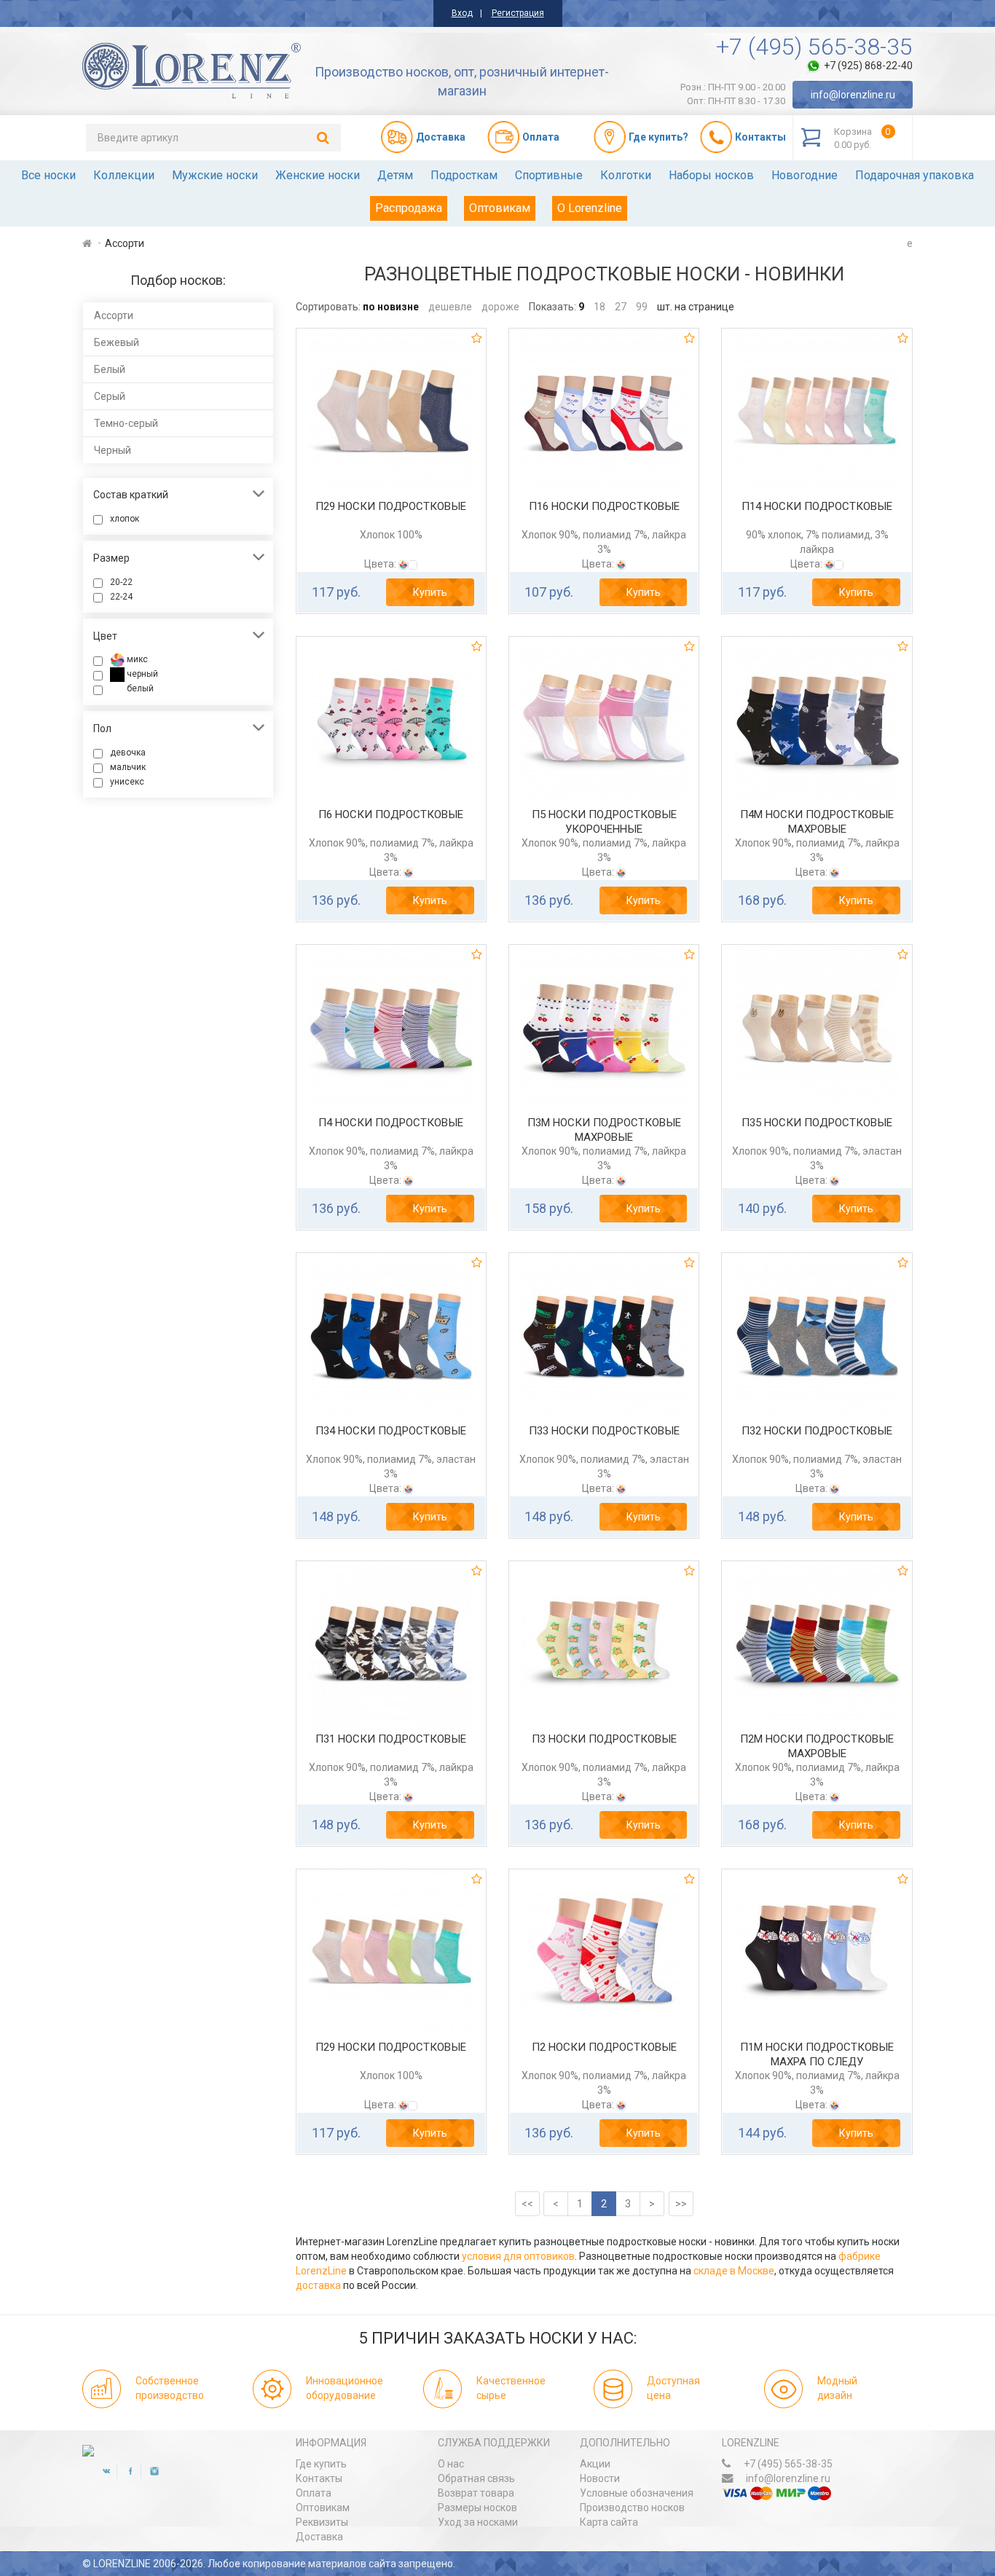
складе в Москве (734, 2271)
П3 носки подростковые (604, 1739)
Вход (462, 13)
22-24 (121, 597)
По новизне (391, 307)
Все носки (48, 175)
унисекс (127, 782)
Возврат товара (476, 2493)
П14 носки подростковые (817, 506)
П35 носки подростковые (817, 1123)
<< (527, 2204)
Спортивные (549, 175)
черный (141, 674)
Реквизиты (322, 2522)
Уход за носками (478, 2522)
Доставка (319, 2537)
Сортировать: (328, 307)
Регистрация (518, 13)
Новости (600, 2478)
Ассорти (114, 315)
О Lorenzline (590, 208)
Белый (110, 369)
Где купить (321, 2464)
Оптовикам (500, 208)
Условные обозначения (637, 2493)
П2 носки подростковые (604, 2047)
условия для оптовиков (518, 2256)
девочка (128, 753)
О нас (451, 2464)
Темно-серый (126, 423)
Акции (595, 2464)
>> (681, 2204)
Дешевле (450, 307)
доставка (318, 2285)
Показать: (552, 307)
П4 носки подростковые (391, 1123)
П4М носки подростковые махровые (817, 822)
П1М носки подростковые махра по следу (817, 2054)
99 (642, 307)
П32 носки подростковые (817, 1431)
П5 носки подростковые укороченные (604, 822)
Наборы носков (711, 175)
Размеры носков (477, 2508)
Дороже (500, 307)
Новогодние (805, 175)
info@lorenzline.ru (853, 95)
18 (599, 307)
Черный (113, 450)
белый (139, 688)
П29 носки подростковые (391, 506)
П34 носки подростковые (391, 1431)
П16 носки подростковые (604, 506)
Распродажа (409, 208)
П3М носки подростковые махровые (604, 1130)
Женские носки (318, 175)
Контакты (319, 2478)
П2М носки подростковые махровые (817, 1746)
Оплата (314, 2493)
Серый (110, 396)
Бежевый (117, 342)
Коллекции (124, 175)
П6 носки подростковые (391, 814)
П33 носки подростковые (604, 1431)
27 (621, 307)
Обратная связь (476, 2478)
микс (136, 659)
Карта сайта (609, 2522)
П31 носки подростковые (391, 1739)
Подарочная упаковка (915, 175)
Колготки (626, 175)
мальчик (128, 767)
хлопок (125, 519)
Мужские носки (215, 175)
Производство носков (632, 2508)
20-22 (121, 582)
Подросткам (464, 175)
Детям (395, 175)
